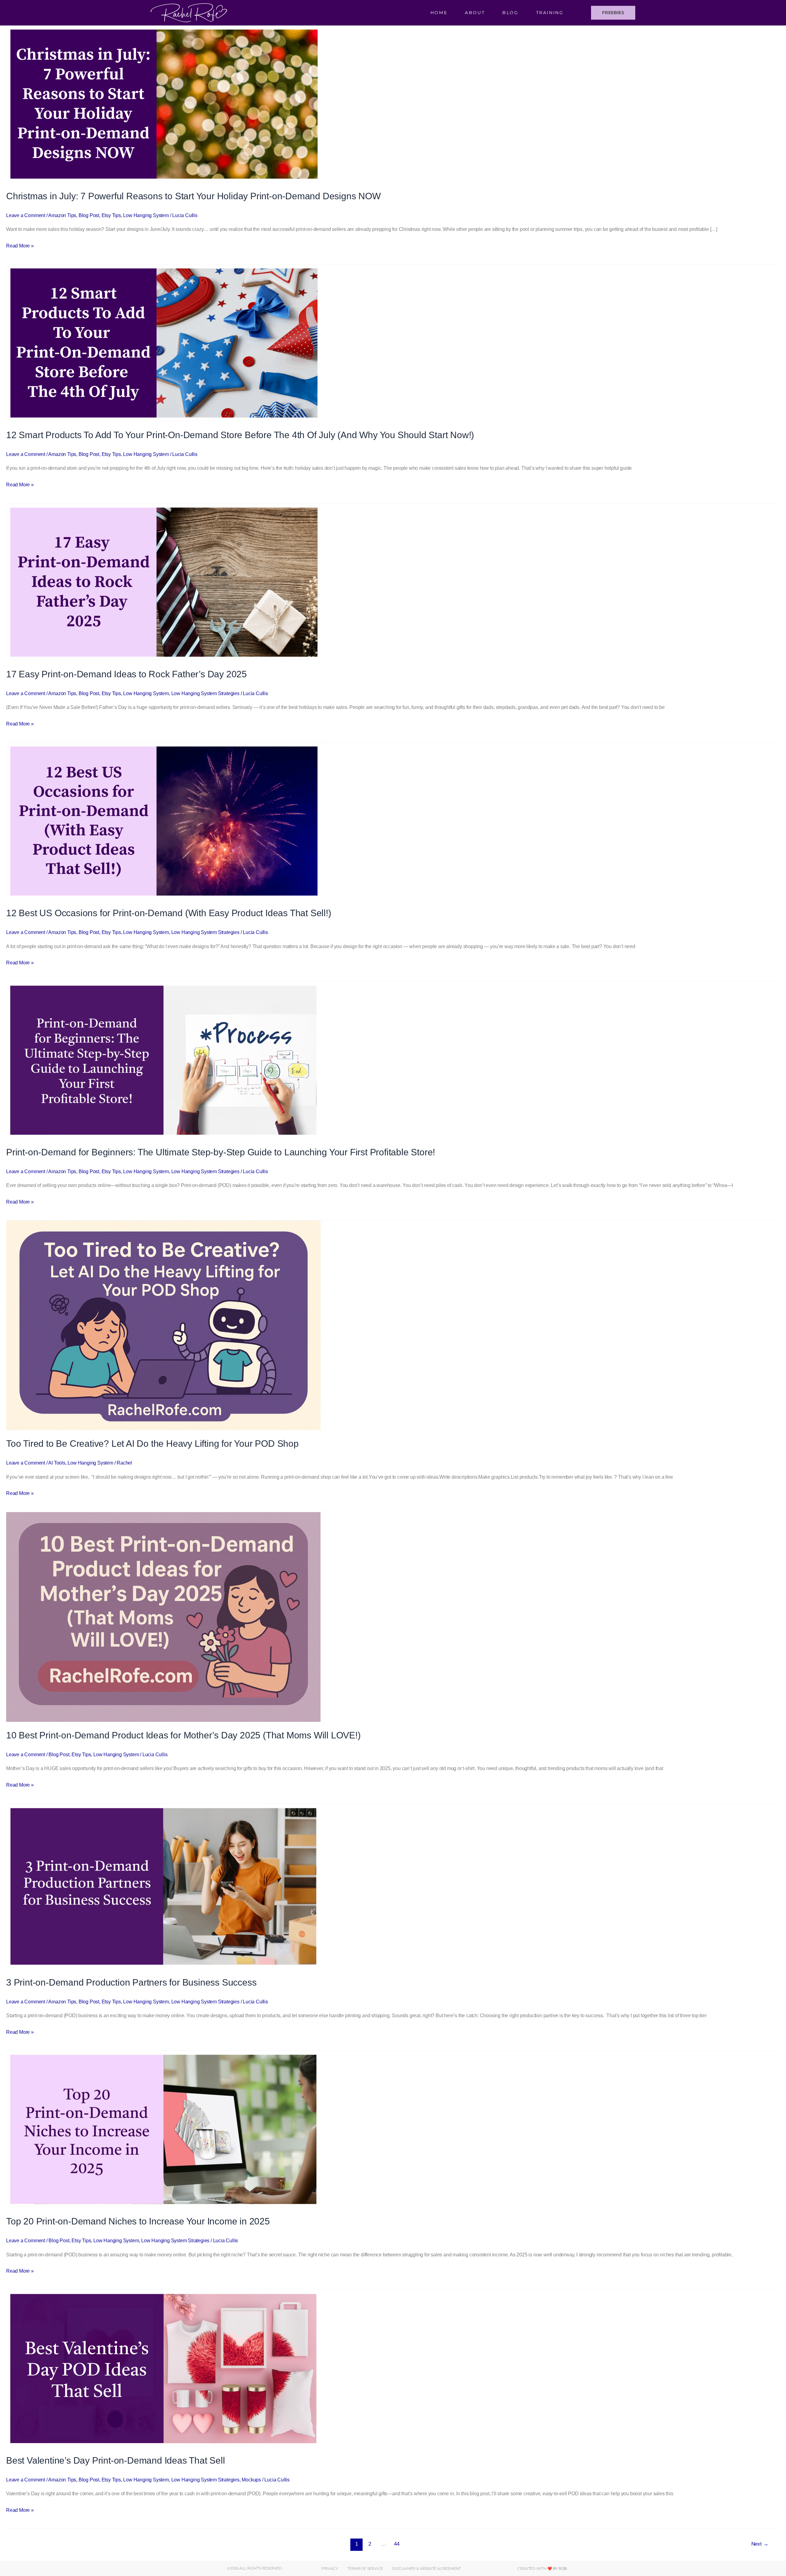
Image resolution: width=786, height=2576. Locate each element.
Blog (510, 13)
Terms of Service (365, 2568)
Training (550, 13)
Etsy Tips (111, 215)
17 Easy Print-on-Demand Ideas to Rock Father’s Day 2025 (126, 674)
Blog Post (89, 215)
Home (439, 13)
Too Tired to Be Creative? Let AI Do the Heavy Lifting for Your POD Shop (152, 1444)
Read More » (20, 245)
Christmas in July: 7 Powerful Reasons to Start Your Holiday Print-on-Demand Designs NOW (193, 196)
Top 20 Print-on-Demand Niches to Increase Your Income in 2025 (138, 2221)
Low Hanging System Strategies (205, 693)
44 (397, 2544)
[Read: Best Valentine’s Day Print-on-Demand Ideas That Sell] (163, 2368)
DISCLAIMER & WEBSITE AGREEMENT (426, 2568)
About (475, 13)
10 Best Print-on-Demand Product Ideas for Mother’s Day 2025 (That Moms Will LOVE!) (183, 1735)
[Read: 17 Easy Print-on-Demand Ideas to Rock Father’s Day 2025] (163, 582)
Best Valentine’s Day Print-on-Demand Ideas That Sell (116, 2460)
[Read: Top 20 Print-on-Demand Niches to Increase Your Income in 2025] (163, 2129)
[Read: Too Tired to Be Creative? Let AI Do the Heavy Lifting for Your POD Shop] (163, 1325)
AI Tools (57, 1463)
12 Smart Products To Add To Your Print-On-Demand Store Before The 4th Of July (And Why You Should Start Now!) (240, 435)
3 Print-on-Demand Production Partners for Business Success (131, 1982)
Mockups (251, 2480)
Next (760, 2544)
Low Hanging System (146, 215)
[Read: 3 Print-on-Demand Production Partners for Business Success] (163, 1886)
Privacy (330, 2568)
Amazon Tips (62, 215)
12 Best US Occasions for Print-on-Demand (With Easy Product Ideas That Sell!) (169, 913)
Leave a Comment (26, 215)
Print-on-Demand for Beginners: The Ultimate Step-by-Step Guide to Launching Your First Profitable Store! (221, 1152)
